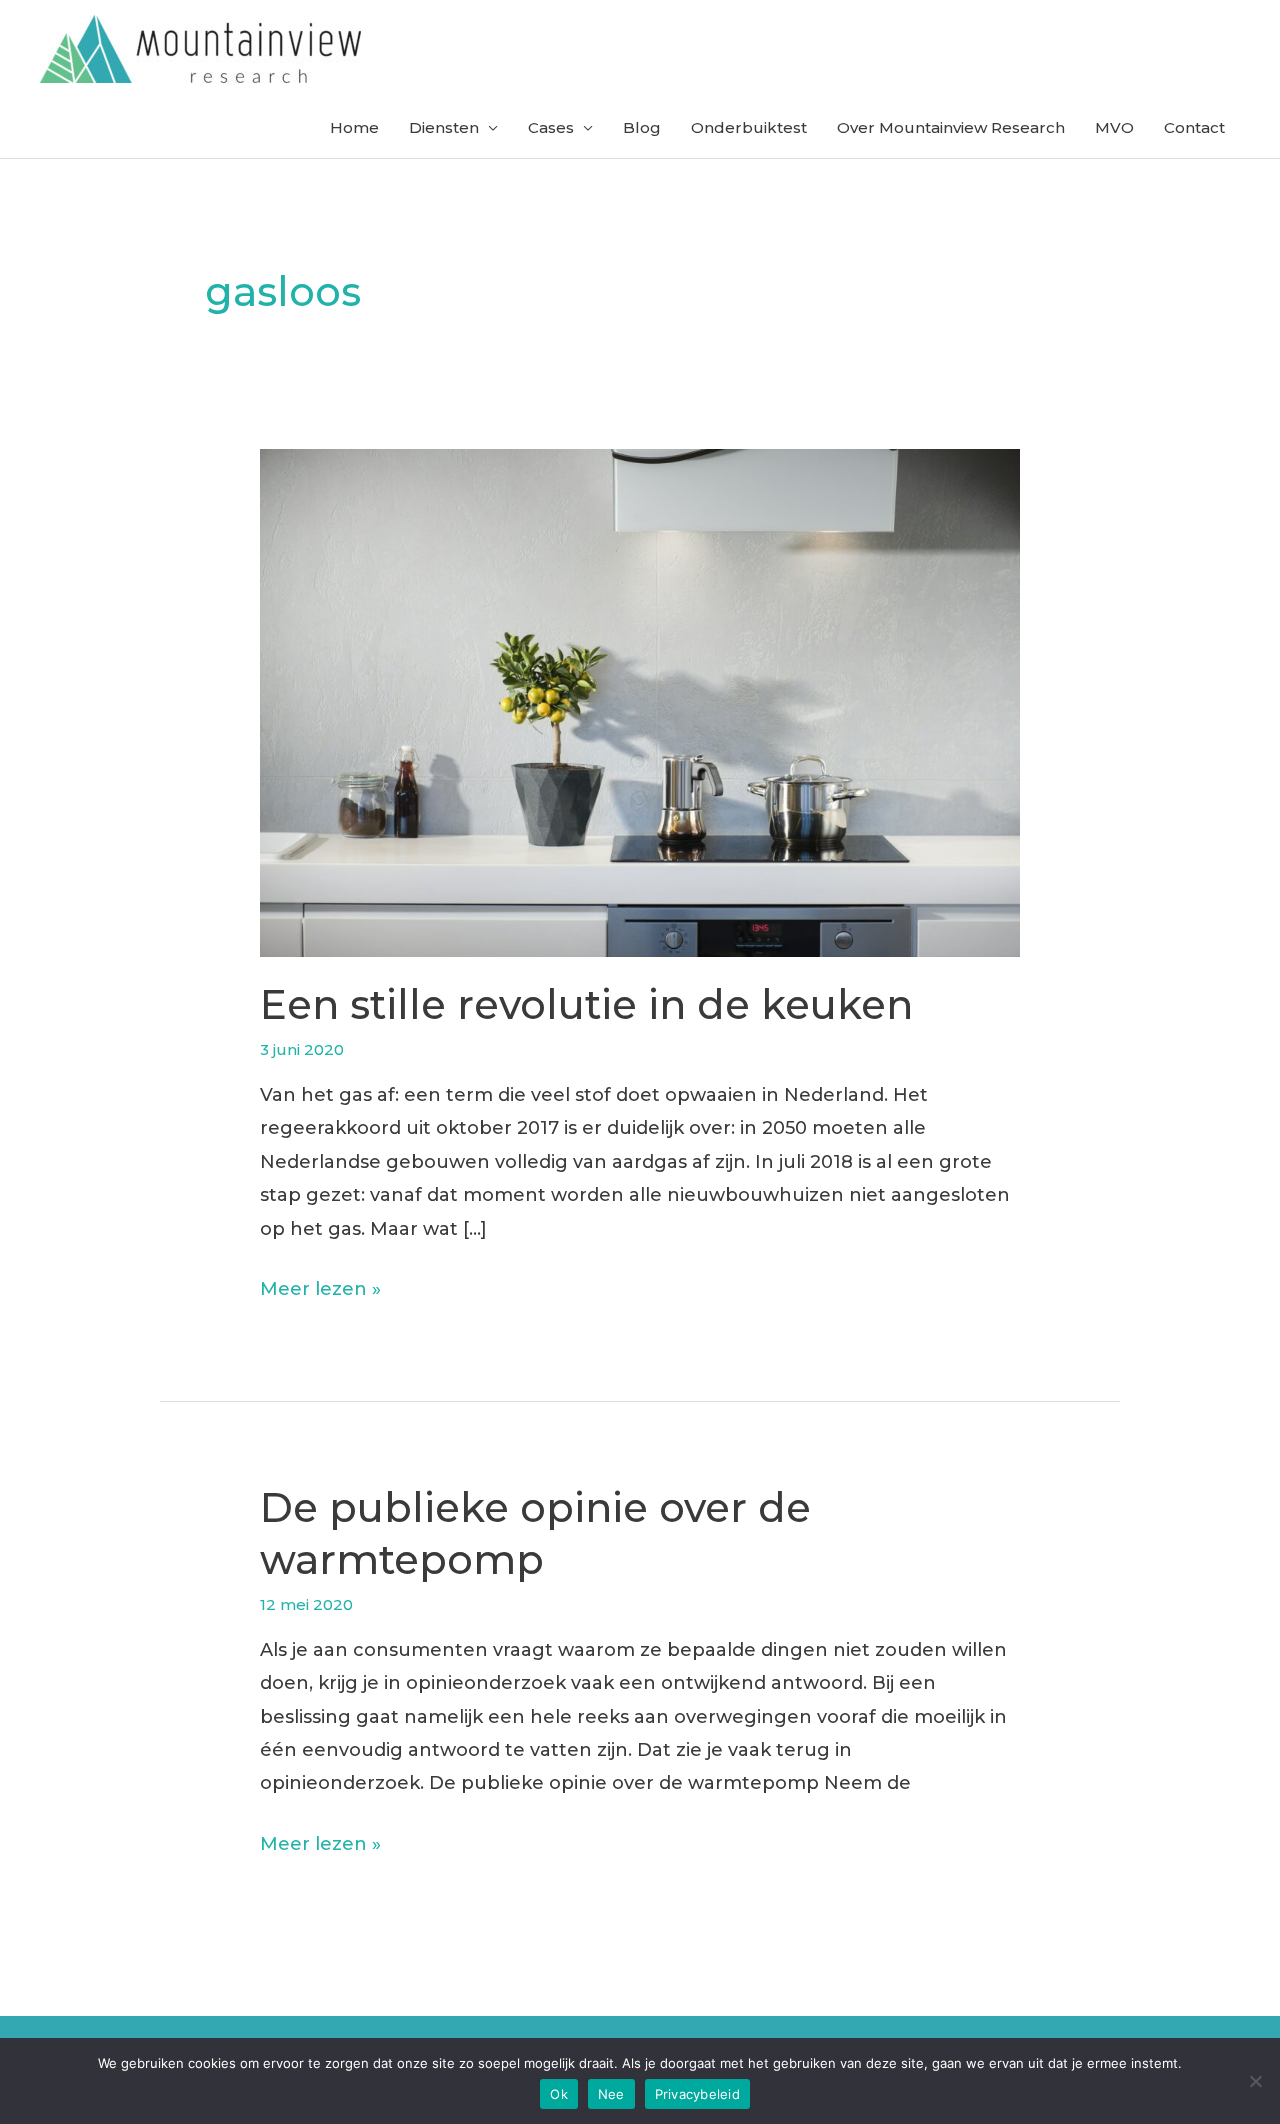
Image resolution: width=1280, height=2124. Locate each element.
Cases (551, 127)
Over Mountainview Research (951, 127)
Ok (559, 2094)
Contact (1194, 127)
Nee (611, 2094)
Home (354, 127)
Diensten (444, 127)
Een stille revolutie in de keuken (586, 1004)
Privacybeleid (697, 2094)
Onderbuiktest (749, 127)
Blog (642, 127)
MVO (1114, 127)
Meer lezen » (320, 1291)
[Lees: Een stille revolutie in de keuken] (640, 701)
